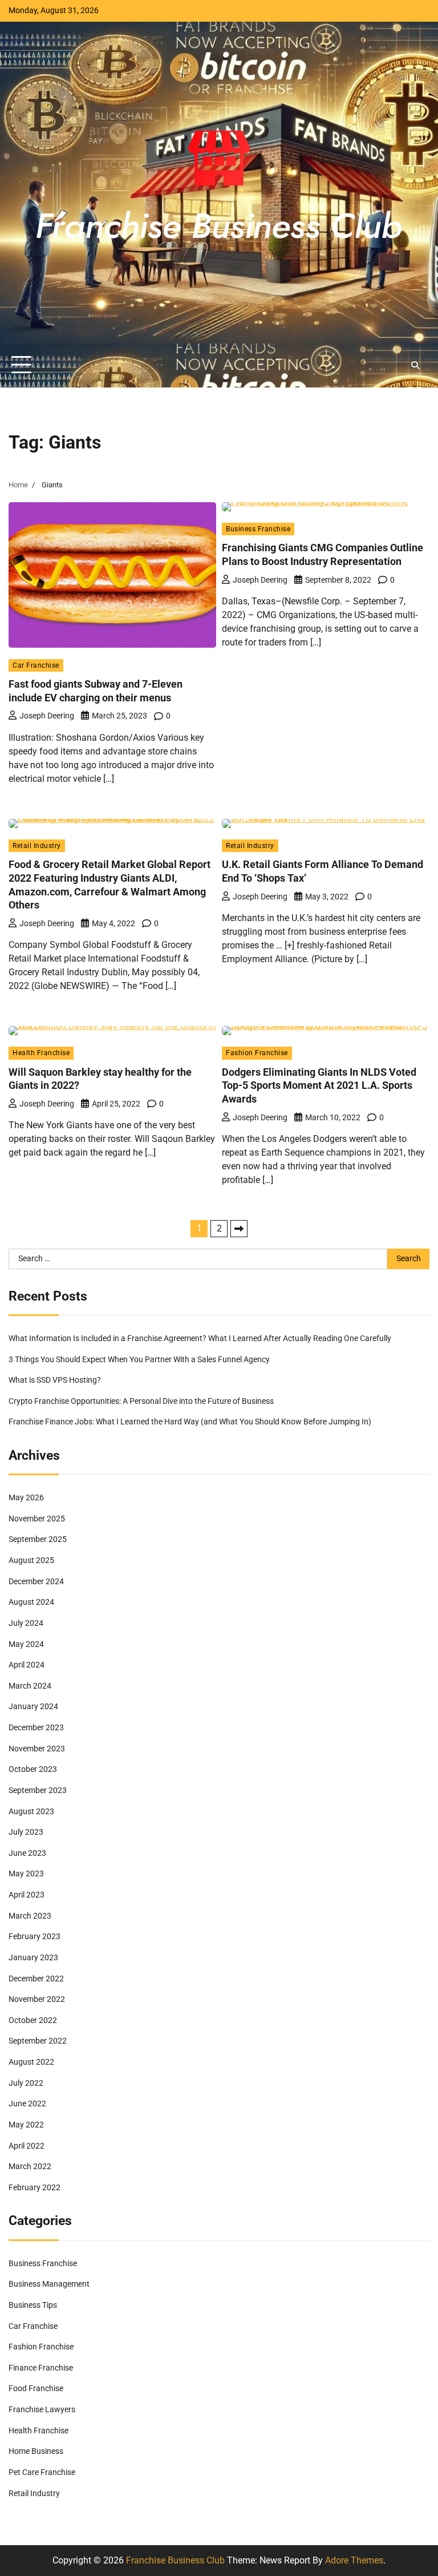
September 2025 (38, 1539)
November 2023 (37, 1749)
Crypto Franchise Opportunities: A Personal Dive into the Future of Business (141, 1401)
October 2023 (33, 1769)
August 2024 (31, 1602)
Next (239, 1229)
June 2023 (27, 1853)
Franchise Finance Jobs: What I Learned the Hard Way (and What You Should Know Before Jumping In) (190, 1422)
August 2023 (31, 1812)
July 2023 (26, 1832)
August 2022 (31, 2062)
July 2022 (26, 2083)
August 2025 (31, 1560)
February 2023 (35, 1937)
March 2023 (30, 1916)
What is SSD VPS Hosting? (55, 1380)
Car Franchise (36, 665)
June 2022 (27, 2104)
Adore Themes (354, 2560)
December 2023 (36, 1728)
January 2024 (33, 1707)
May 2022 (26, 2125)
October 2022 (33, 2020)
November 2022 (37, 1999)
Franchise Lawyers (42, 2410)
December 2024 (36, 1582)
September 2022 (38, 2041)
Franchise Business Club (175, 2560)
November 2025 (37, 1519)
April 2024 (27, 1665)
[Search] (415, 365)
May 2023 (26, 1874)
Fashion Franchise (257, 1053)
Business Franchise (258, 529)
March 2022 (30, 2167)
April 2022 (27, 2146)
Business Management (49, 2284)
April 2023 (27, 1895)
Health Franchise (41, 1053)
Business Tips (33, 2305)
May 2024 (26, 1644)
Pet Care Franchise (42, 2472)
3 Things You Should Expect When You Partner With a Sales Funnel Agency (139, 1360)
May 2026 (26, 1498)
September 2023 (38, 1790)
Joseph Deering (47, 716)
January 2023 (33, 1958)
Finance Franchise (41, 2368)
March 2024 (30, 1686)
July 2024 (26, 1623)
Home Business (36, 2451)
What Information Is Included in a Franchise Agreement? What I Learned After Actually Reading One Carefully (200, 1339)
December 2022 (36, 1979)
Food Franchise (36, 2389)
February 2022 (35, 2188)
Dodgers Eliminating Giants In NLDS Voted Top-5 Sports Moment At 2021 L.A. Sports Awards (319, 1085)
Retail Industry (37, 845)
